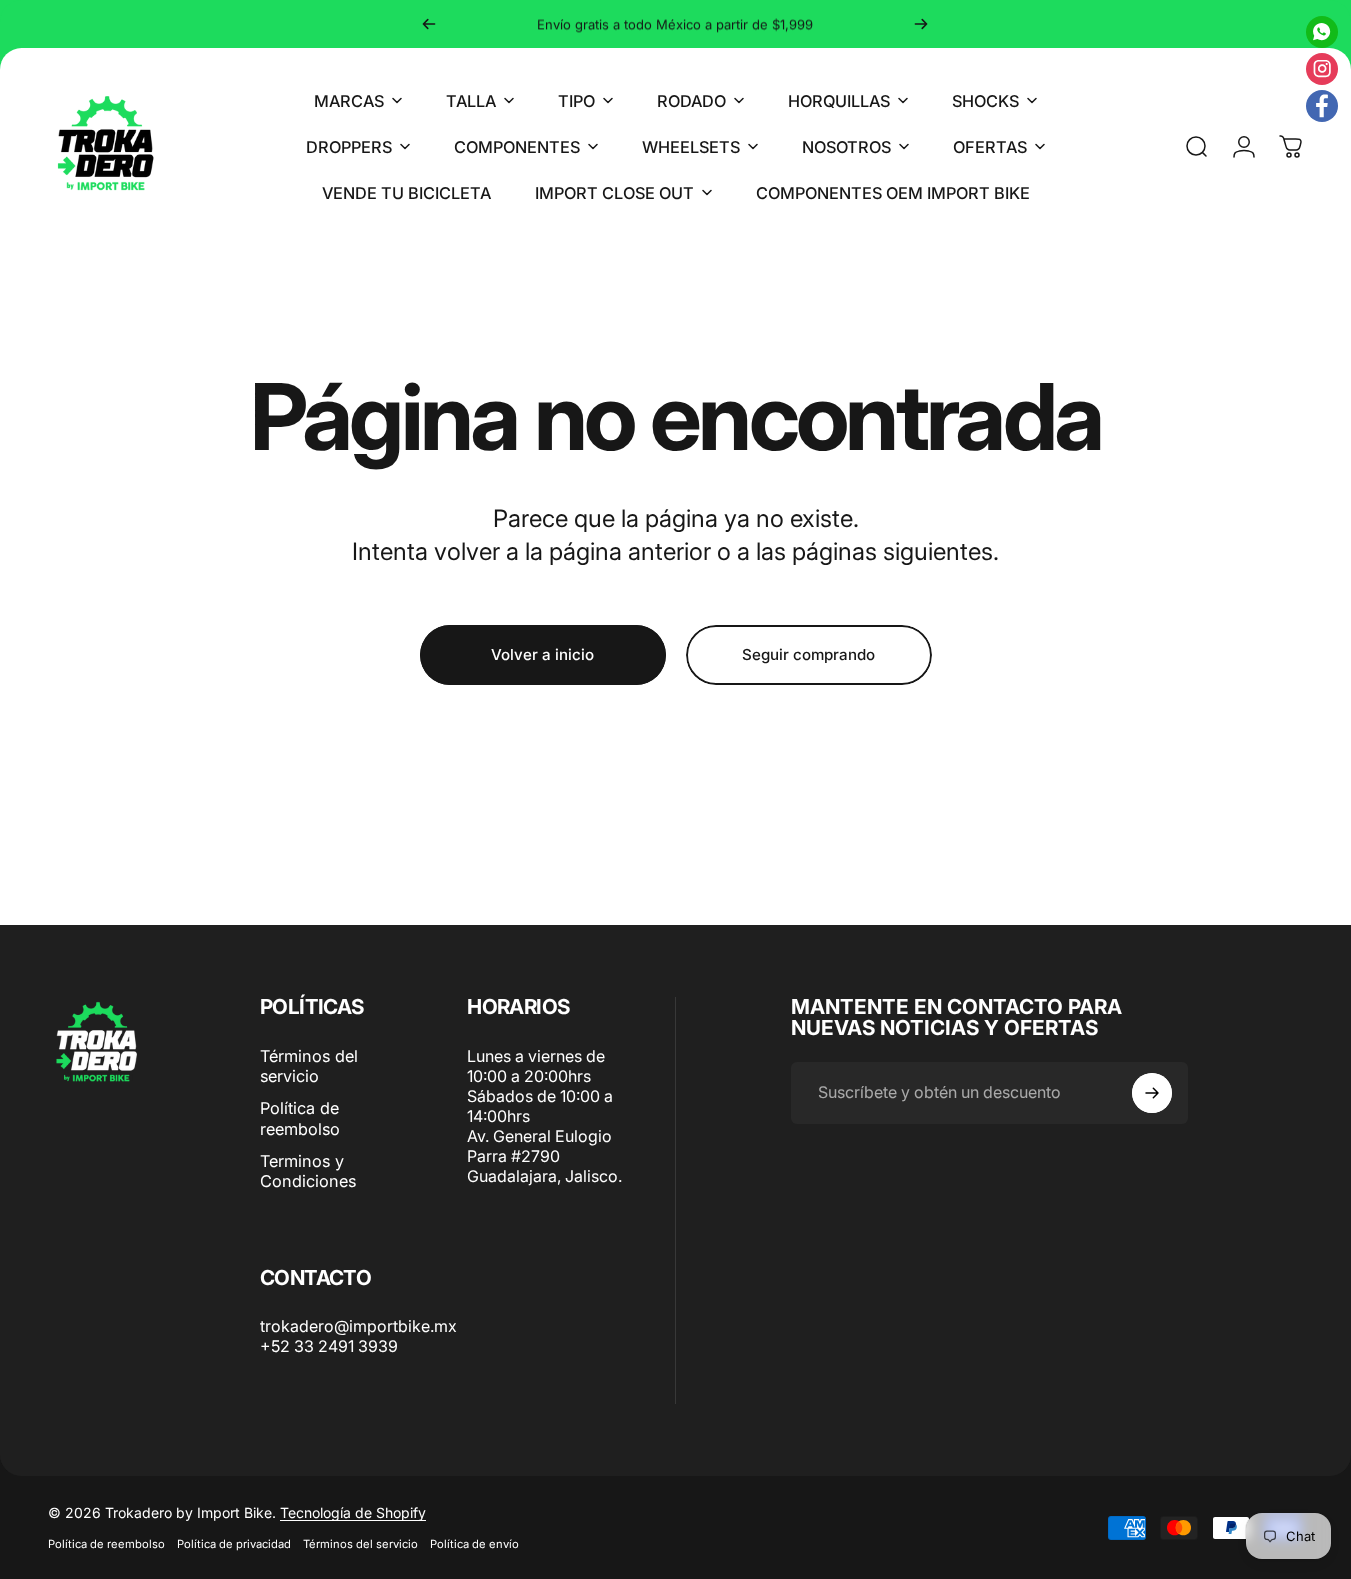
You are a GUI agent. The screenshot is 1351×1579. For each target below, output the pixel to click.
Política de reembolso (300, 1118)
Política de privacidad (234, 1544)
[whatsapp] (1322, 32)
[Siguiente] (921, 24)
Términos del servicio (309, 1066)
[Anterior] (429, 24)
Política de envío (474, 1544)
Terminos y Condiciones (308, 1171)
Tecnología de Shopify (353, 1512)
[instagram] (1322, 69)
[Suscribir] (1152, 1093)
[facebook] (1322, 106)
